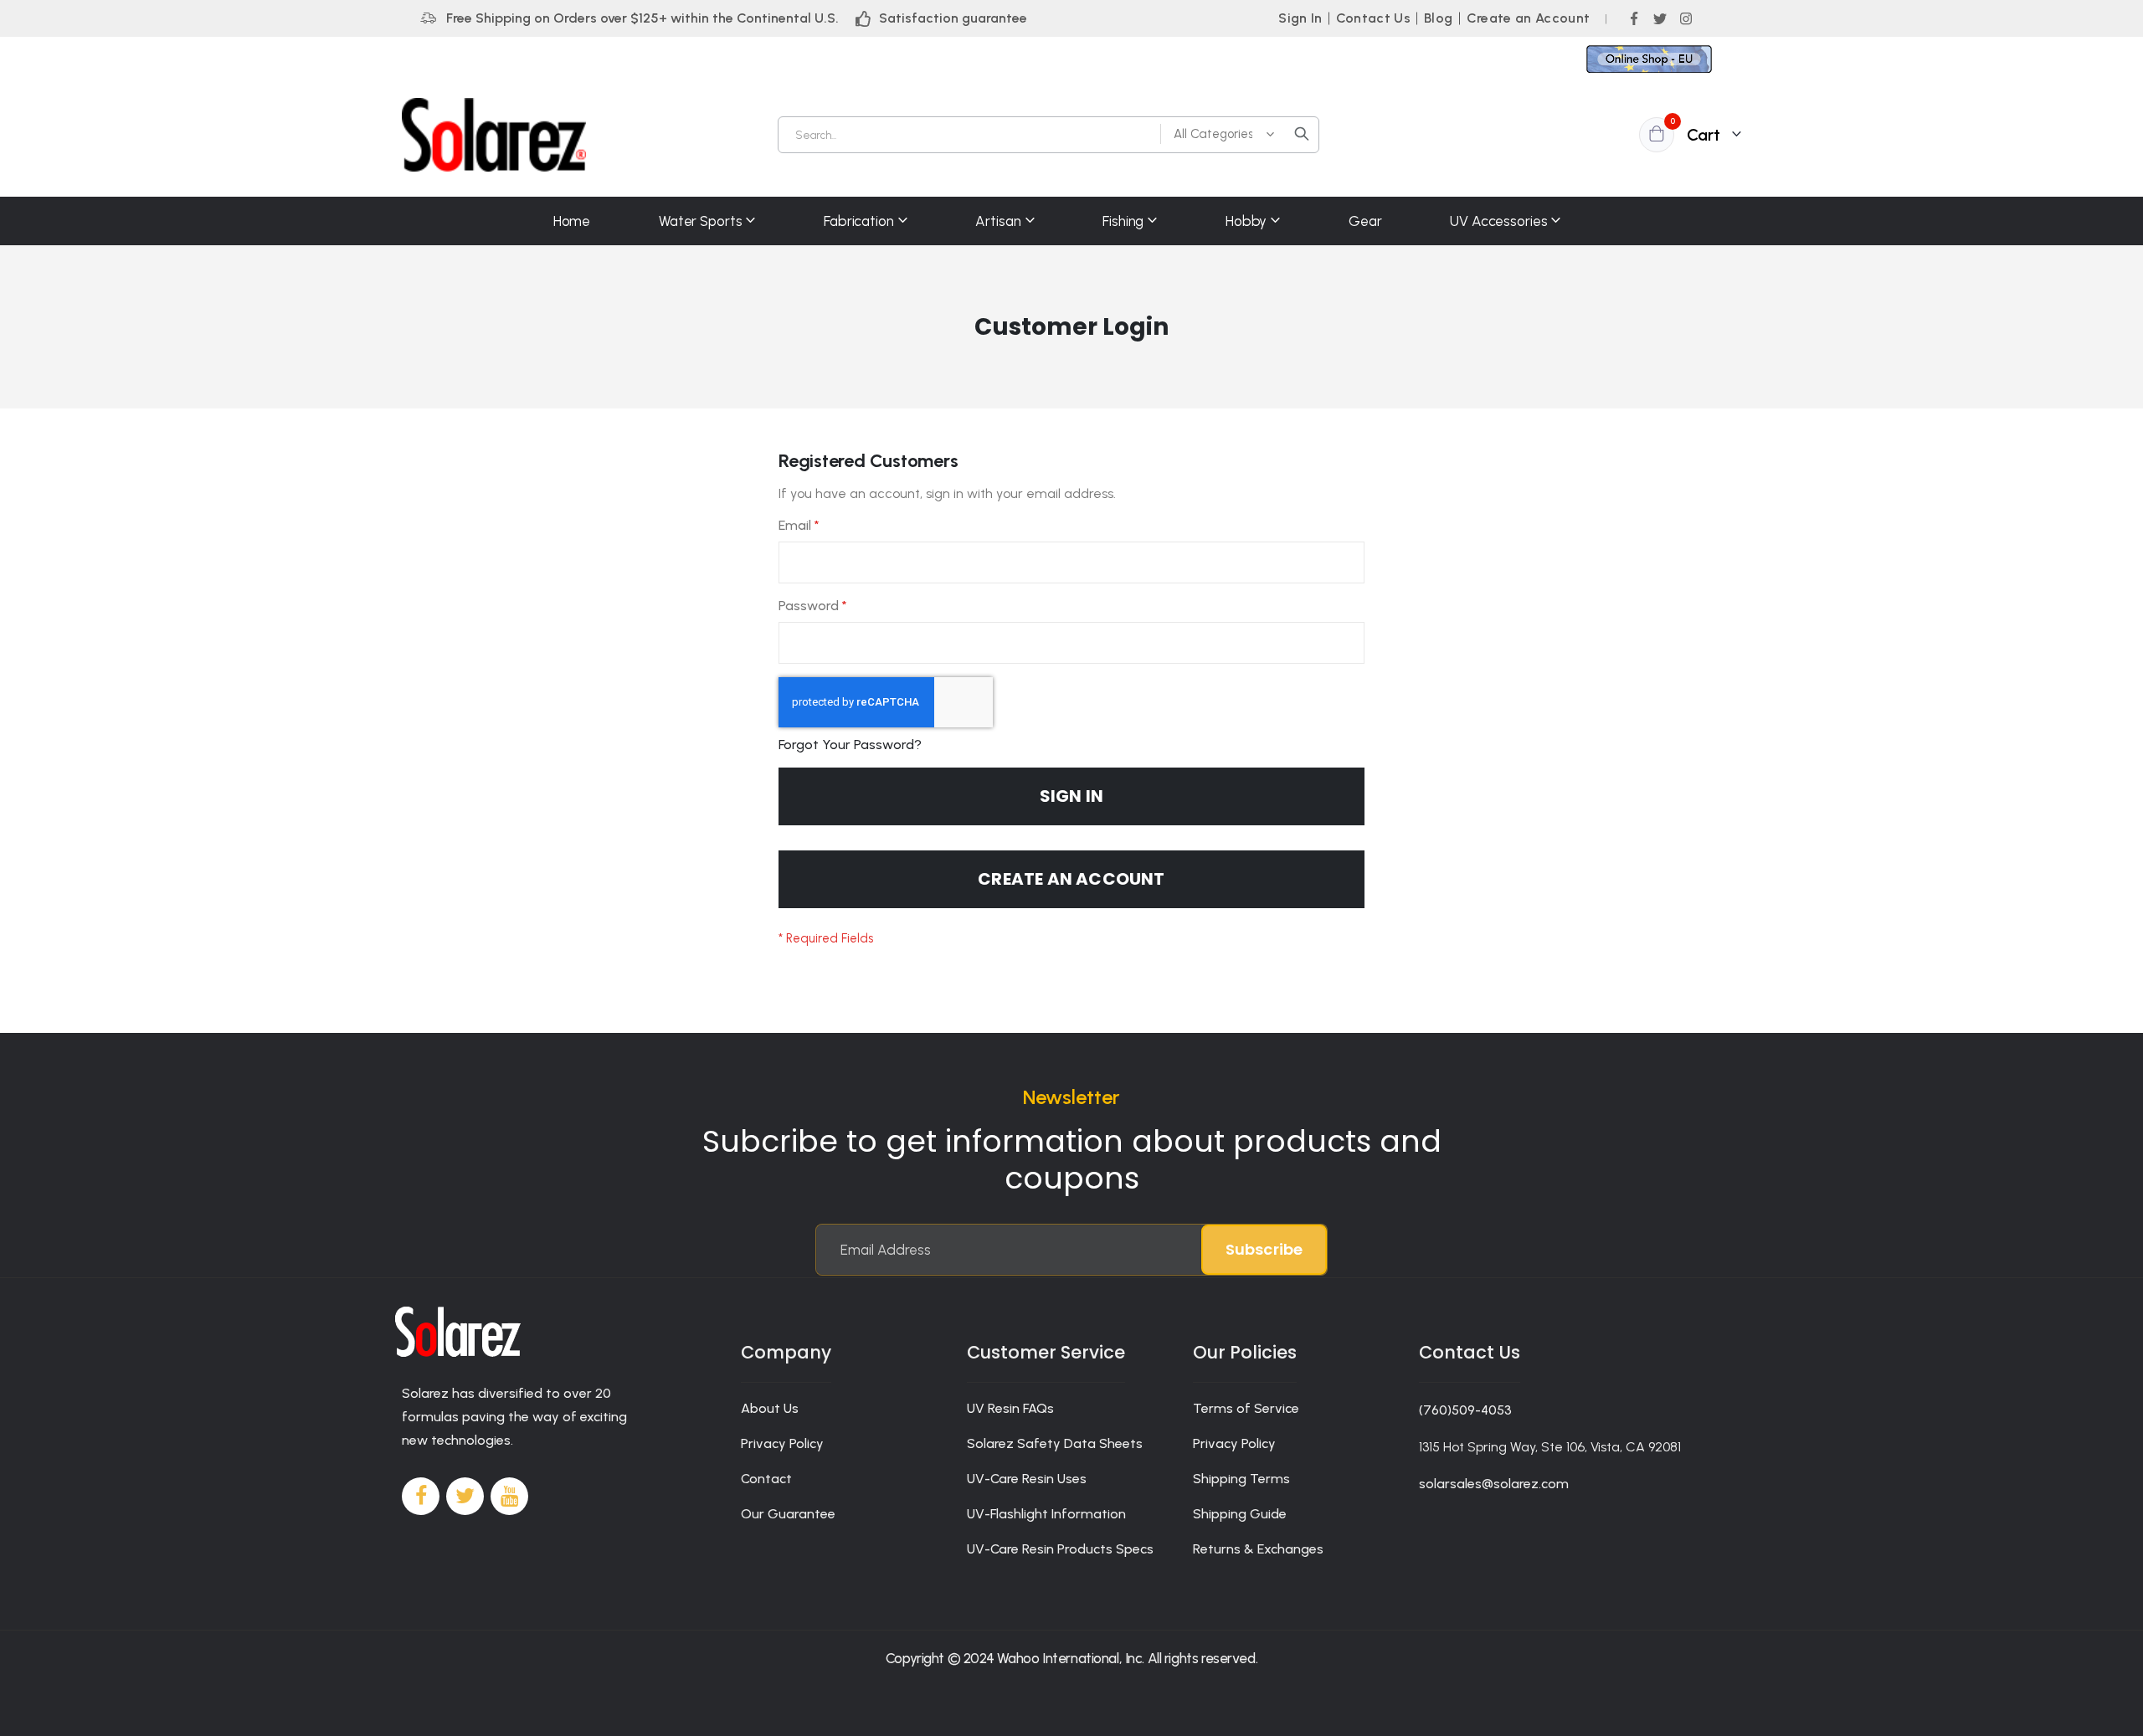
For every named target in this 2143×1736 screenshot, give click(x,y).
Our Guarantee (788, 1514)
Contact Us (1374, 18)
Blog (1438, 18)
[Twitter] (1660, 18)
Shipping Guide (1240, 1514)
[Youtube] (509, 1496)
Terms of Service (1246, 1408)
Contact (766, 1479)
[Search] (1302, 134)
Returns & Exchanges (1258, 1549)
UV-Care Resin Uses (1027, 1479)
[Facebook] (1634, 18)
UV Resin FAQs (1010, 1408)
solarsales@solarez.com (1494, 1484)
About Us (770, 1408)
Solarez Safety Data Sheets (1055, 1443)
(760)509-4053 (1465, 1410)
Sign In (1300, 18)
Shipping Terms (1241, 1479)
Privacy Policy (782, 1443)
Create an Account (1529, 18)
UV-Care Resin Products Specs (1060, 1549)
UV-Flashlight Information (1046, 1514)
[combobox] (1048, 135)
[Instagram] (1686, 18)
